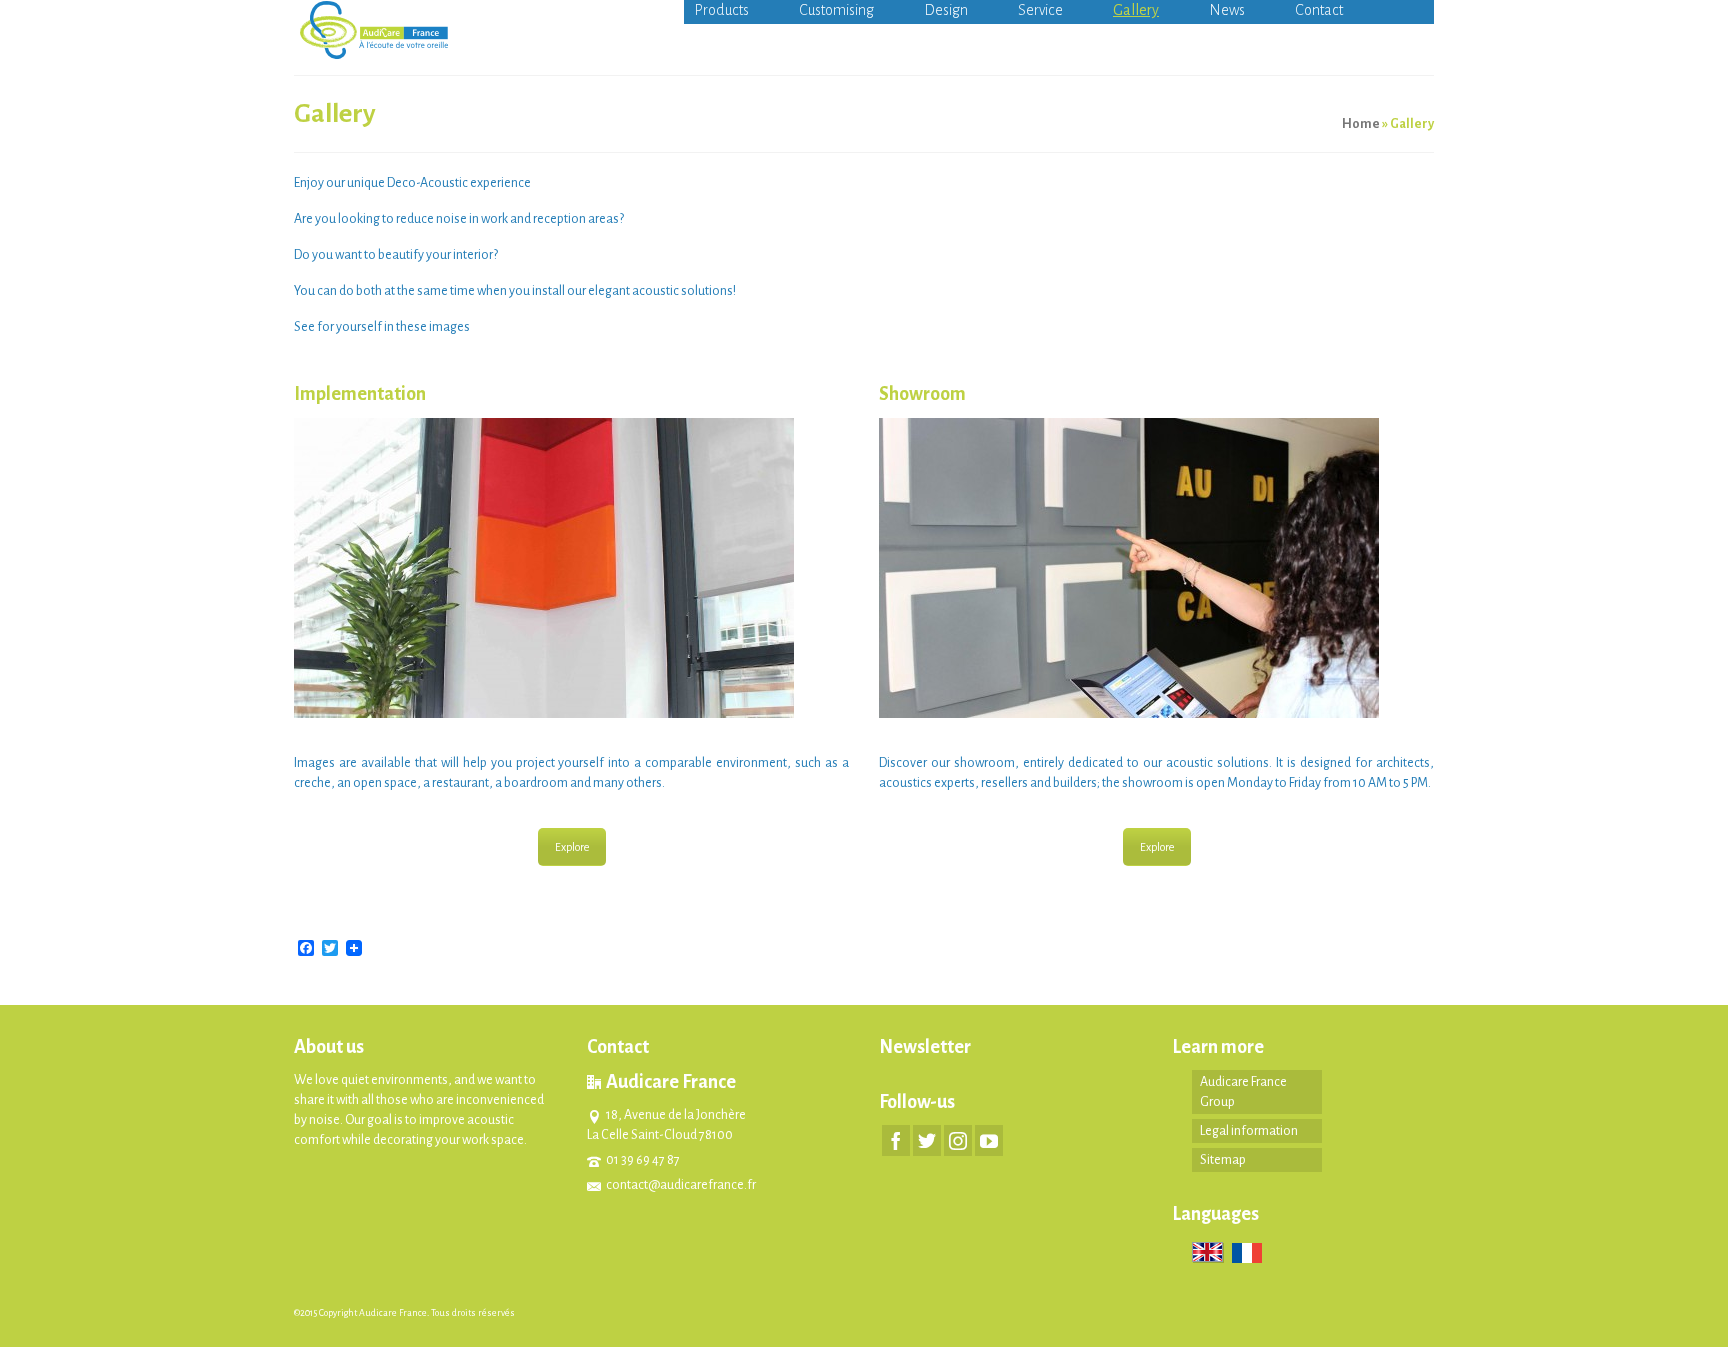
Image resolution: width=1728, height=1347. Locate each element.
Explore (572, 847)
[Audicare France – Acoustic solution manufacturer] (474, 30)
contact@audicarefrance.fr (681, 1185)
